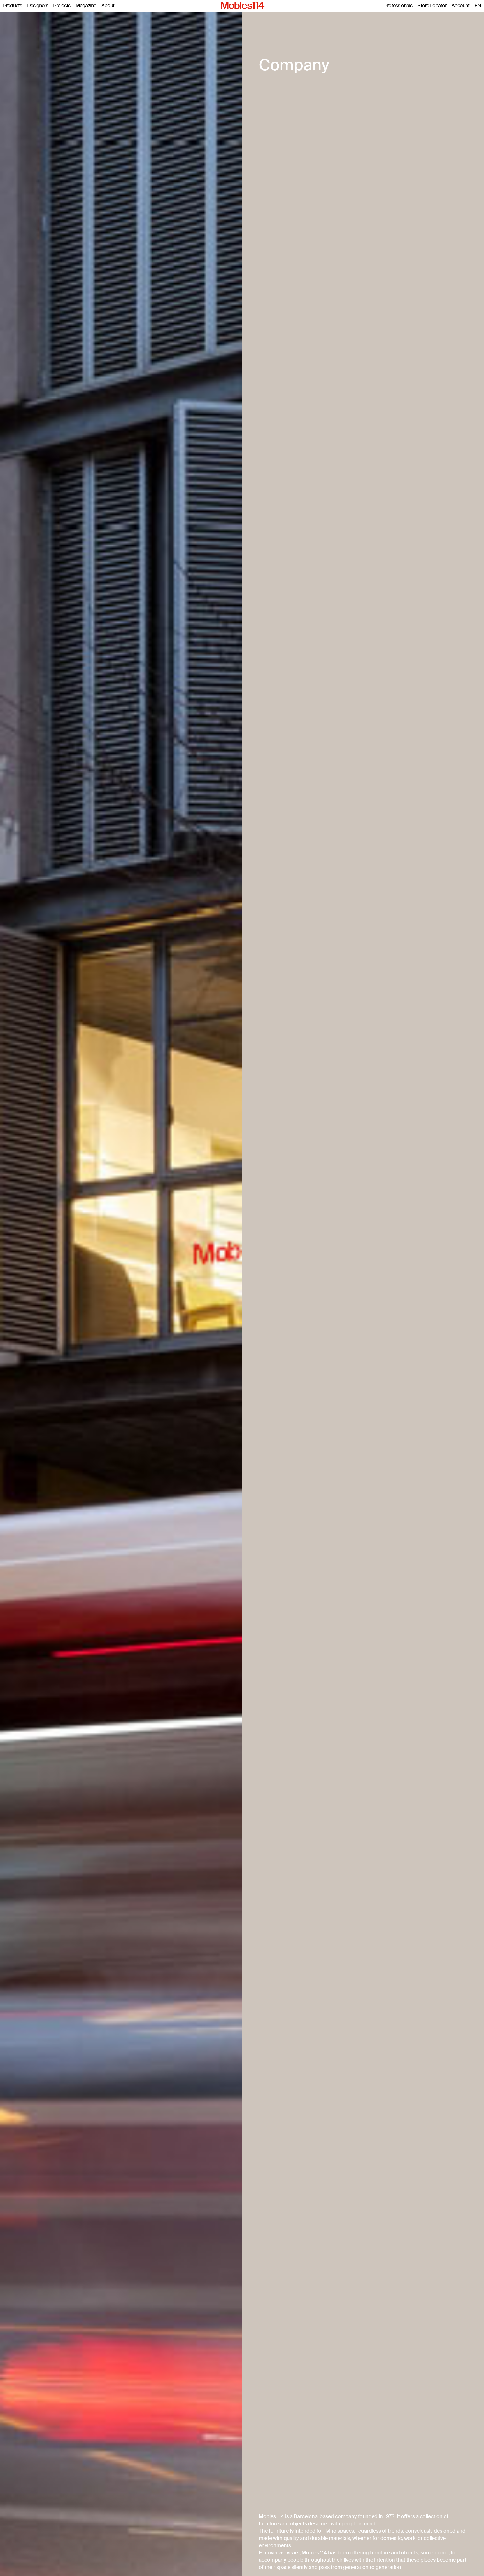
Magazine (86, 6)
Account (460, 6)
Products (13, 6)
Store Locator (432, 6)
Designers (38, 6)
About (108, 6)
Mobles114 (242, 6)
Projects (62, 6)
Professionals (398, 6)
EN (478, 6)
